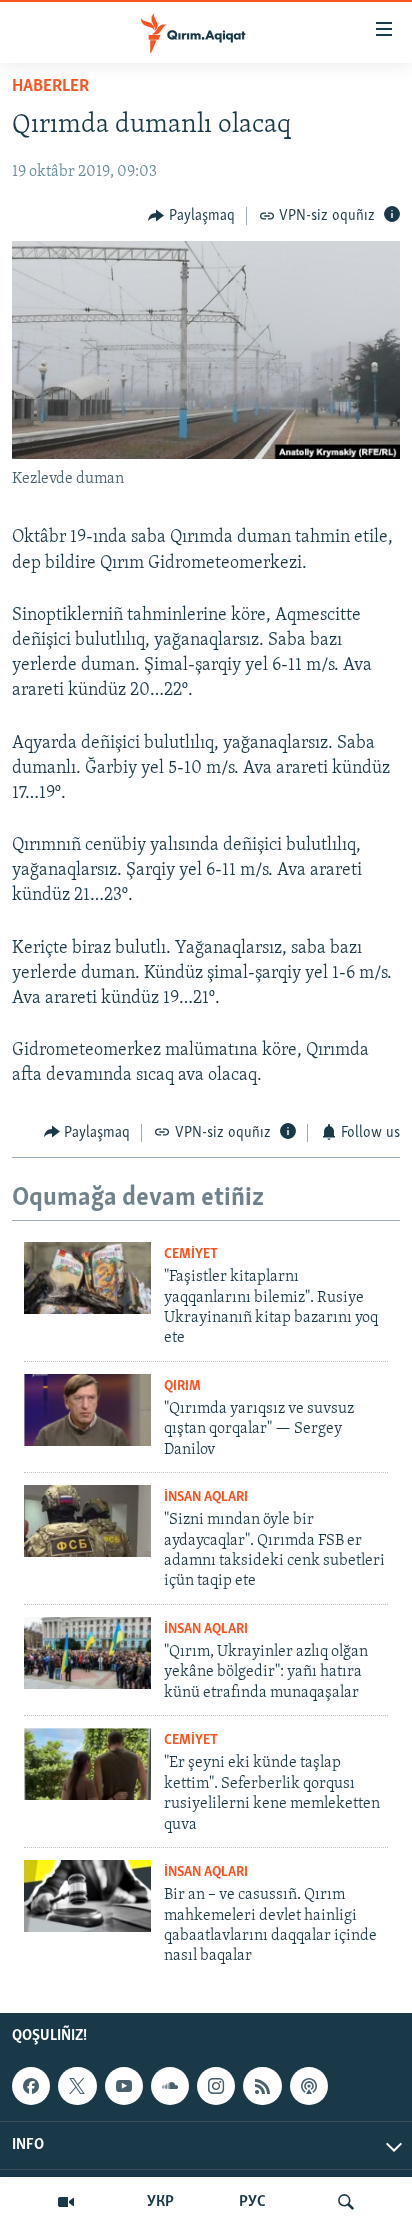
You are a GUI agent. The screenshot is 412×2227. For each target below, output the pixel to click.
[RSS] (262, 2086)
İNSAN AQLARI (206, 1497)
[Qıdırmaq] (346, 2202)
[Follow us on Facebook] (31, 2086)
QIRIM (182, 1386)
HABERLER (50, 87)
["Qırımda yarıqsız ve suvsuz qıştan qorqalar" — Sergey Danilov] (87, 1410)
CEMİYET (191, 1254)
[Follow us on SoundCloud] (170, 2086)
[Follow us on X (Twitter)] (77, 2086)
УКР (160, 2202)
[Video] (66, 2202)
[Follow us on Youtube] (124, 2086)
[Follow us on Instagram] (216, 2086)
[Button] (191, 216)
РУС (252, 2202)
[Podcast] (309, 2086)
